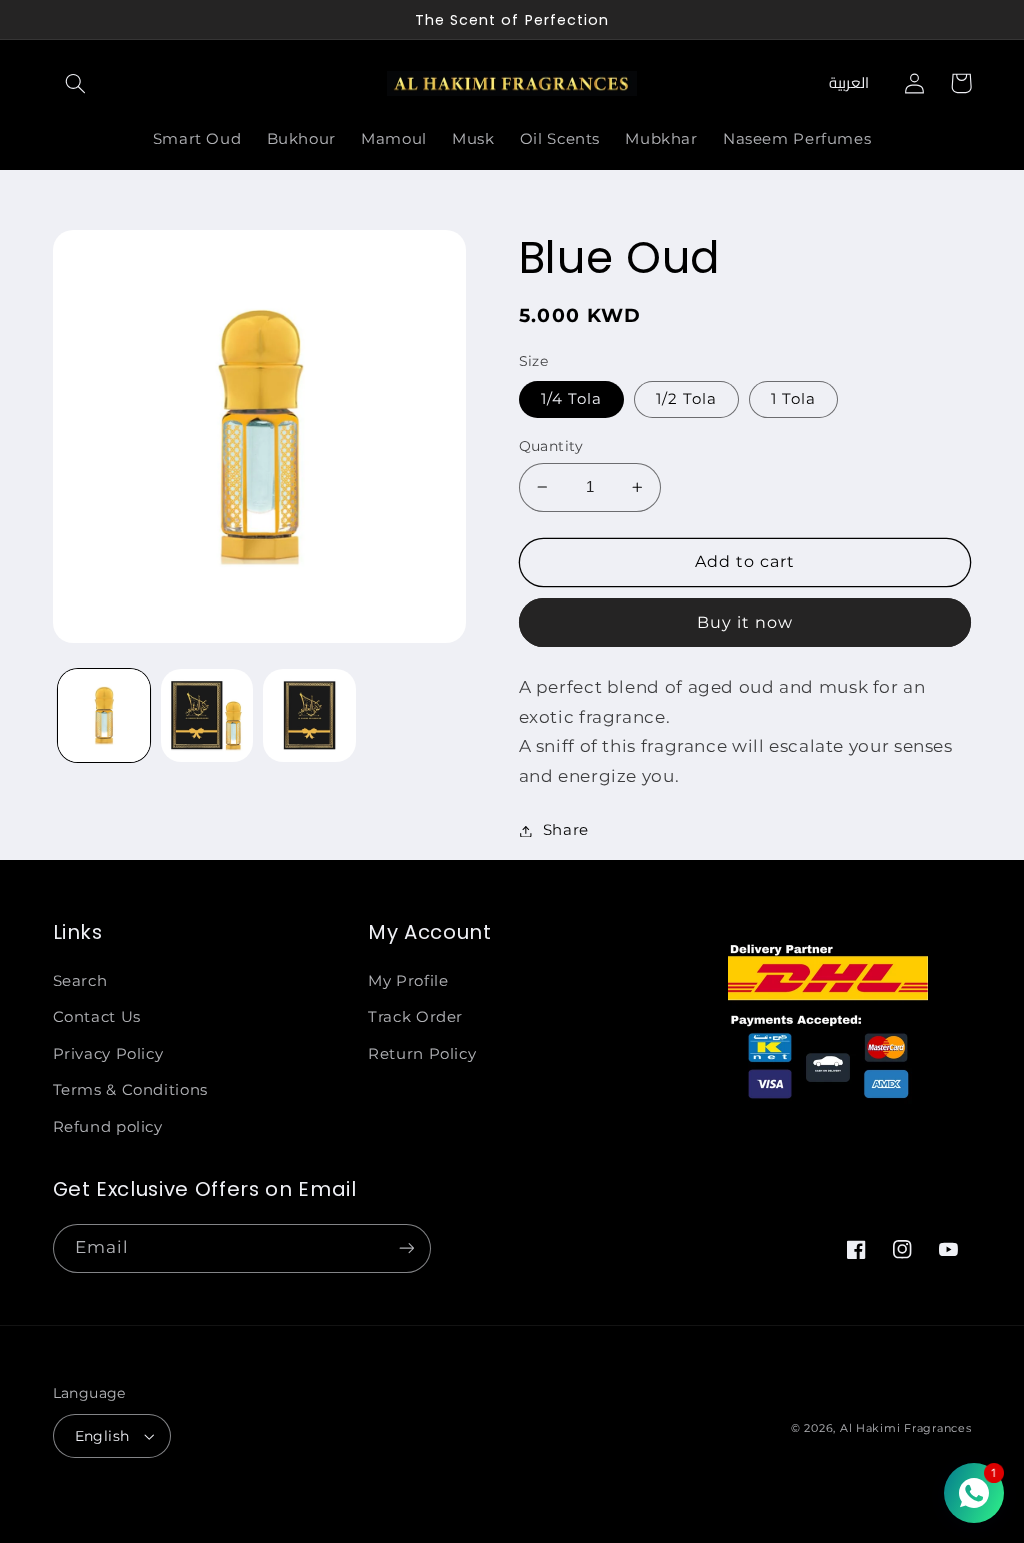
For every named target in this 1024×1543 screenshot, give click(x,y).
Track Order (415, 1017)
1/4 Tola (571, 399)
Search (80, 981)
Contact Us (97, 1017)
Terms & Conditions (130, 1090)
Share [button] (566, 830)
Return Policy (422, 1054)
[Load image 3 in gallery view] (309, 715)
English (102, 1436)
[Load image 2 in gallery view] (207, 715)
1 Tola (793, 399)
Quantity (551, 446)
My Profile (408, 981)
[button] (76, 83)
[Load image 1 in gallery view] (104, 715)
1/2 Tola (686, 399)
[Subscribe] (406, 1248)
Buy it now (745, 622)
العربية (849, 82)
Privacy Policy (108, 1054)
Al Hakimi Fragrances (906, 1428)
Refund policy (108, 1127)
